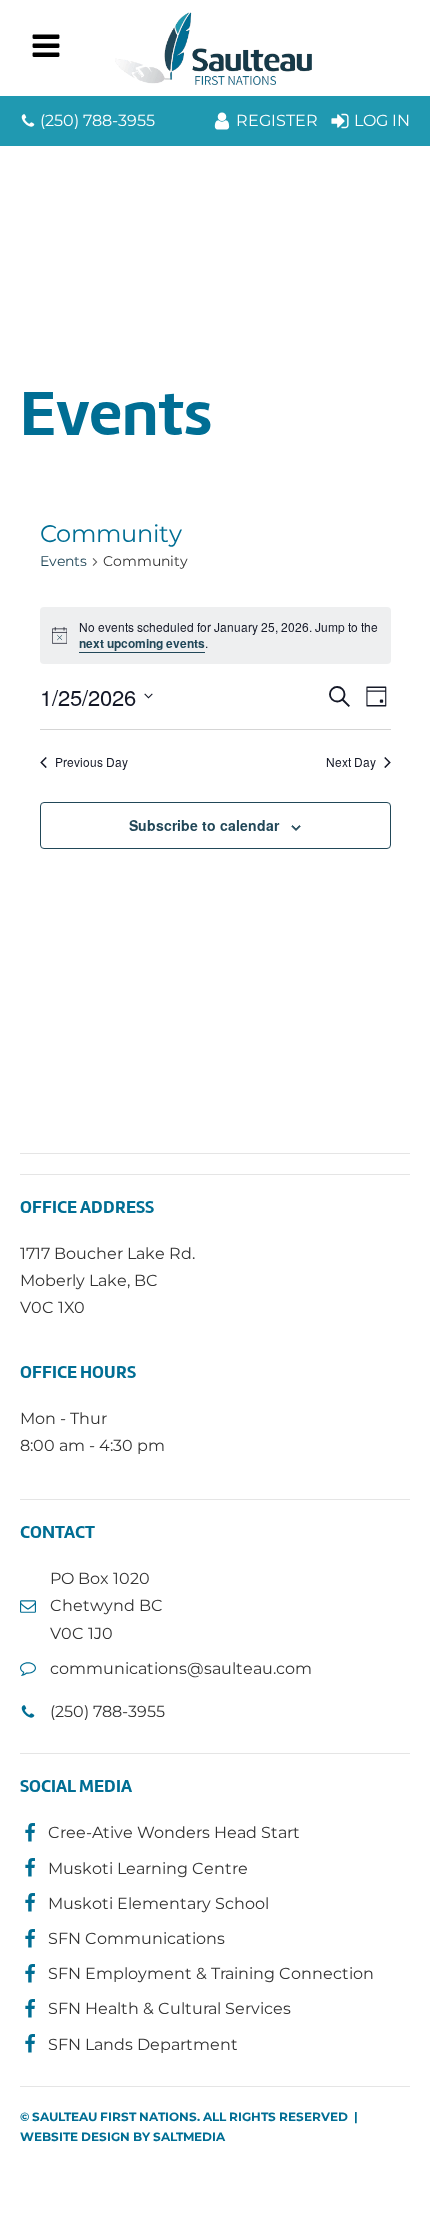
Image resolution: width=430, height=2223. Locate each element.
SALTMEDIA (189, 2136)
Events (63, 561)
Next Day (351, 762)
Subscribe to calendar (204, 825)
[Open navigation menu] (46, 48)
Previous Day (91, 762)
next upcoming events (142, 643)
